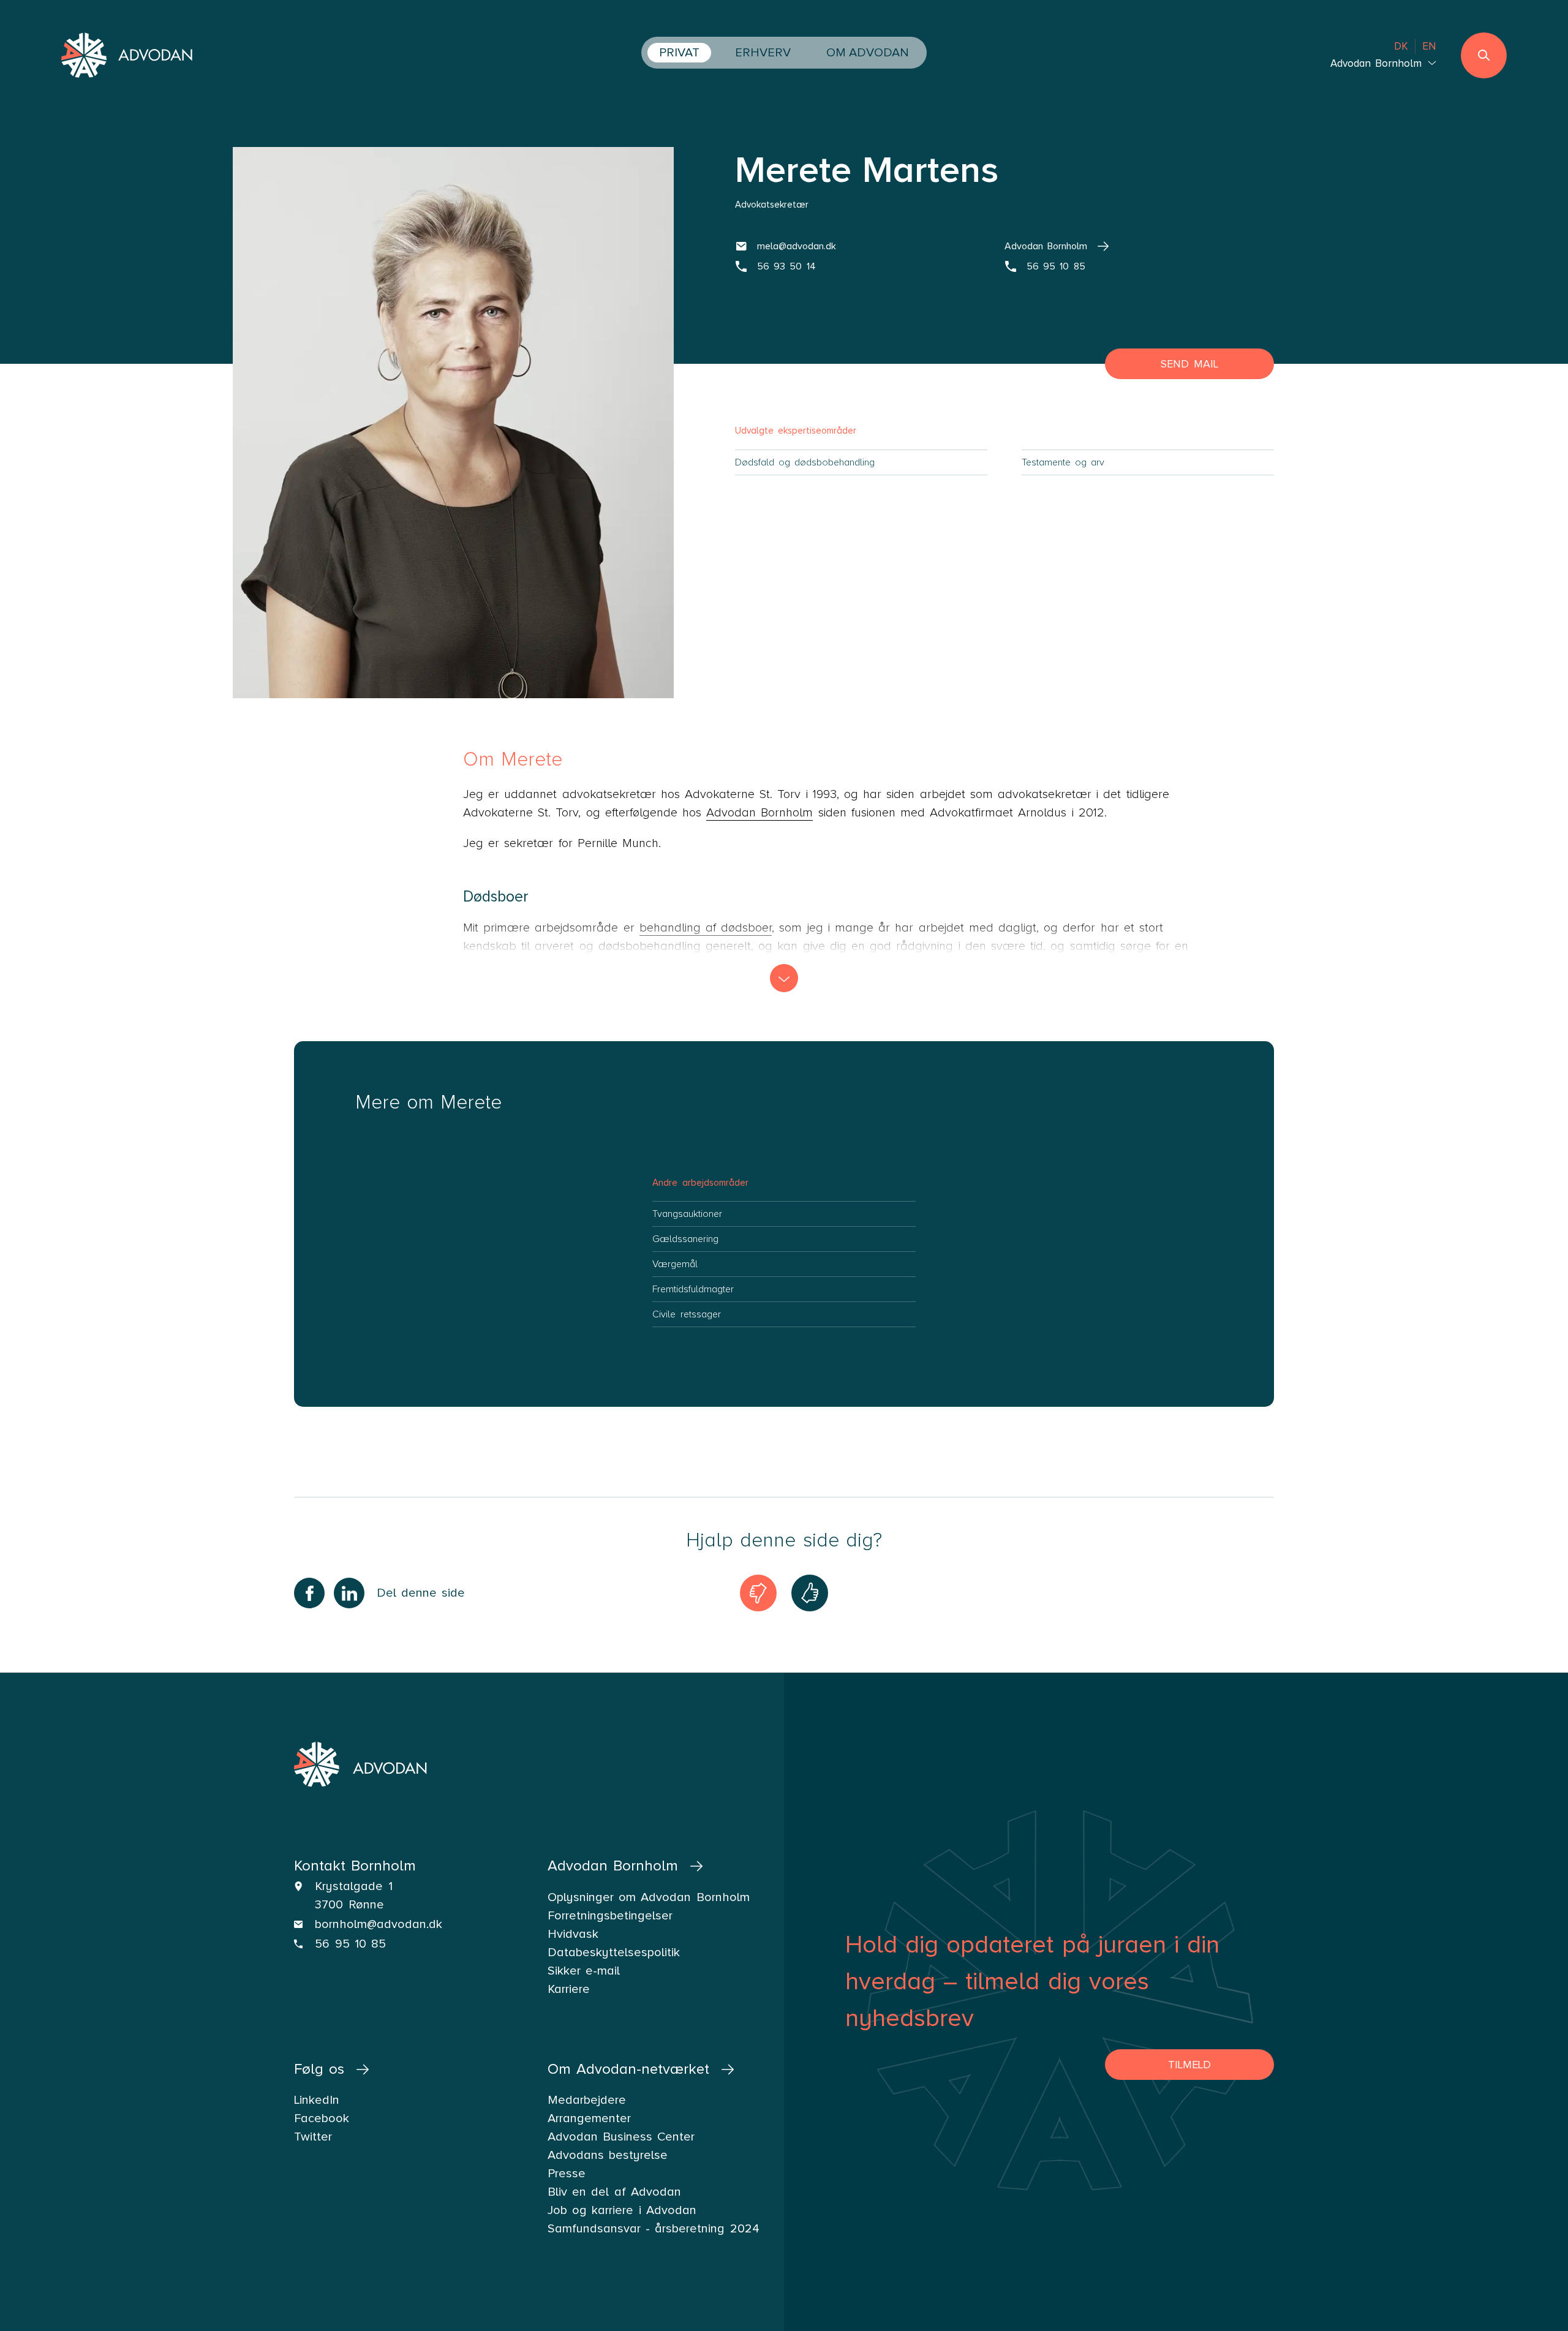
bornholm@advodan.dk (379, 1924)
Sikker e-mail (584, 1971)
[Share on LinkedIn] (349, 1593)
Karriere (569, 1989)
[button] (784, 978)
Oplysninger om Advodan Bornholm (649, 1897)
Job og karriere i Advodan (622, 2210)
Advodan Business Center (621, 2137)
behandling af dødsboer (706, 928)
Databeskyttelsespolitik (614, 1953)
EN (1429, 46)
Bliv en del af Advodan (614, 2192)
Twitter (313, 2137)
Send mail (1189, 364)
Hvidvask (573, 1934)
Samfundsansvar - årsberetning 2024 (654, 2229)
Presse (567, 2174)
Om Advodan (868, 53)
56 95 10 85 (350, 1944)
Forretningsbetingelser (610, 1916)
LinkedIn (317, 2100)
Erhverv (763, 53)
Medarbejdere (587, 2100)
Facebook (322, 2118)
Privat (679, 53)
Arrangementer (589, 2118)
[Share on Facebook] (309, 1593)
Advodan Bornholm (759, 813)
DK (1401, 46)
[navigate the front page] (128, 57)
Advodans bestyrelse (608, 2155)
